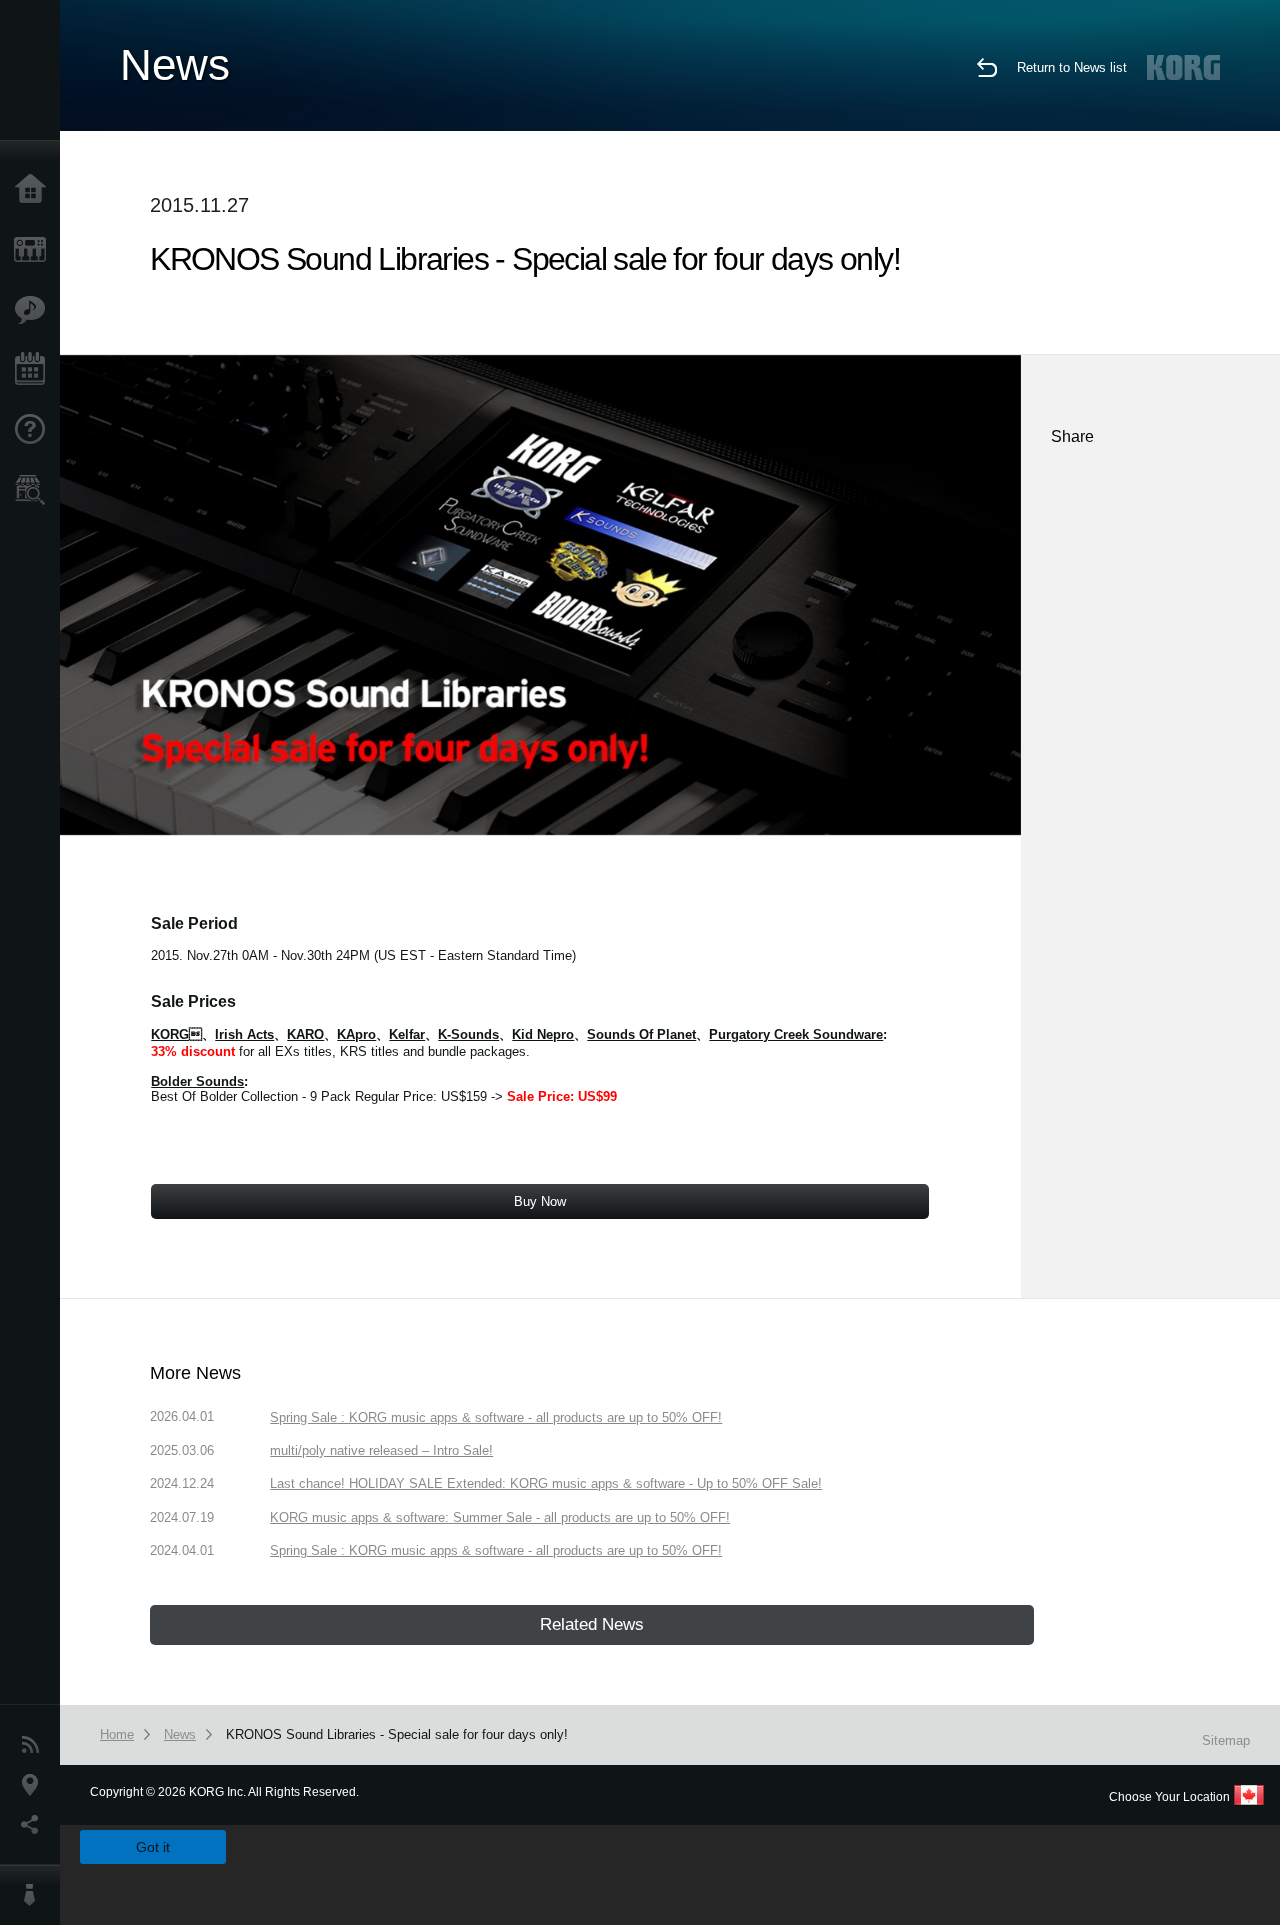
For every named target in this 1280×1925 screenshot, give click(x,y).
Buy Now (540, 1201)
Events (35, 370)
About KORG (35, 1895)
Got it (153, 1847)
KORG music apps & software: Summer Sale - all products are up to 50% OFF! (500, 1517)
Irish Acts (244, 1034)
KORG (176, 1034)
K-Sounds (468, 1034)
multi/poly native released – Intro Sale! (381, 1450)
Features (35, 310)
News (35, 1745)
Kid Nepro (543, 1034)
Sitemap (1226, 1740)
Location (35, 1785)
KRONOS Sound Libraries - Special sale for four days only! (397, 1734)
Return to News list (1072, 67)
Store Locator (35, 490)
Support (35, 430)
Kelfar (407, 1034)
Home (35, 190)
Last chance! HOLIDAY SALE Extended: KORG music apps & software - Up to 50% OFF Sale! (546, 1483)
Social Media (35, 1825)
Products (35, 250)
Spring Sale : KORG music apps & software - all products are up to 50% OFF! (496, 1417)
